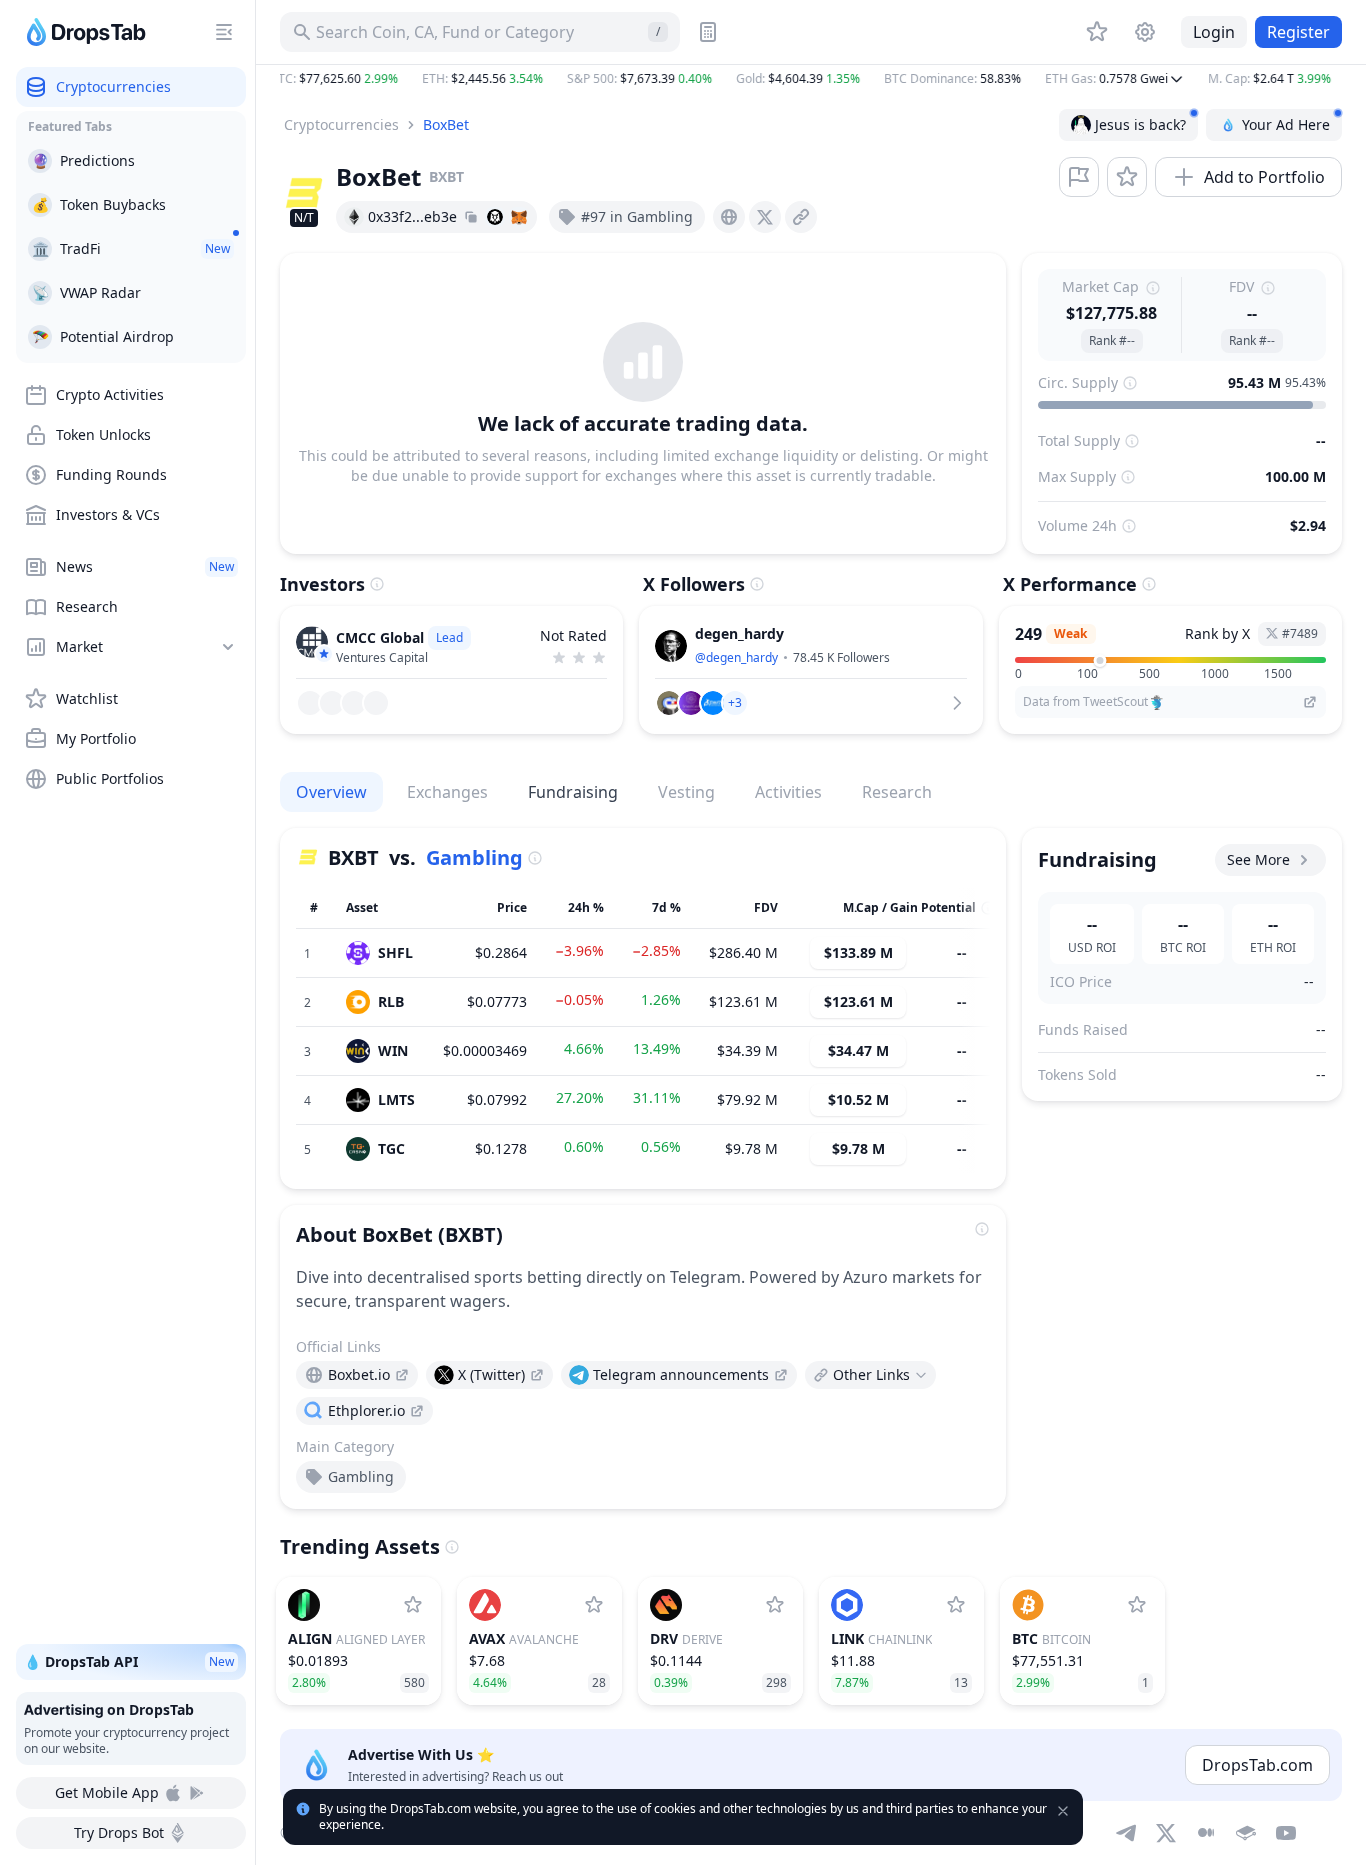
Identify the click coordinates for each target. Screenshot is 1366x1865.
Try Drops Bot (119, 1832)
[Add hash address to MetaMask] (519, 217)
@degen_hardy (736, 657)
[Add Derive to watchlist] (775, 1605)
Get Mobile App (107, 1792)
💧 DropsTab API (129, 1661)
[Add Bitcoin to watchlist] (1137, 1605)
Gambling (474, 857)
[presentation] (729, 217)
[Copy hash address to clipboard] (471, 217)
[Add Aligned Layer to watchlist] (413, 1605)
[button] (811, 79)
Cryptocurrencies (341, 124)
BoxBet (446, 124)
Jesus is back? (1140, 124)
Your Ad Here (1286, 124)
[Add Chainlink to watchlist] (956, 1605)
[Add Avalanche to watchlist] (594, 1605)
